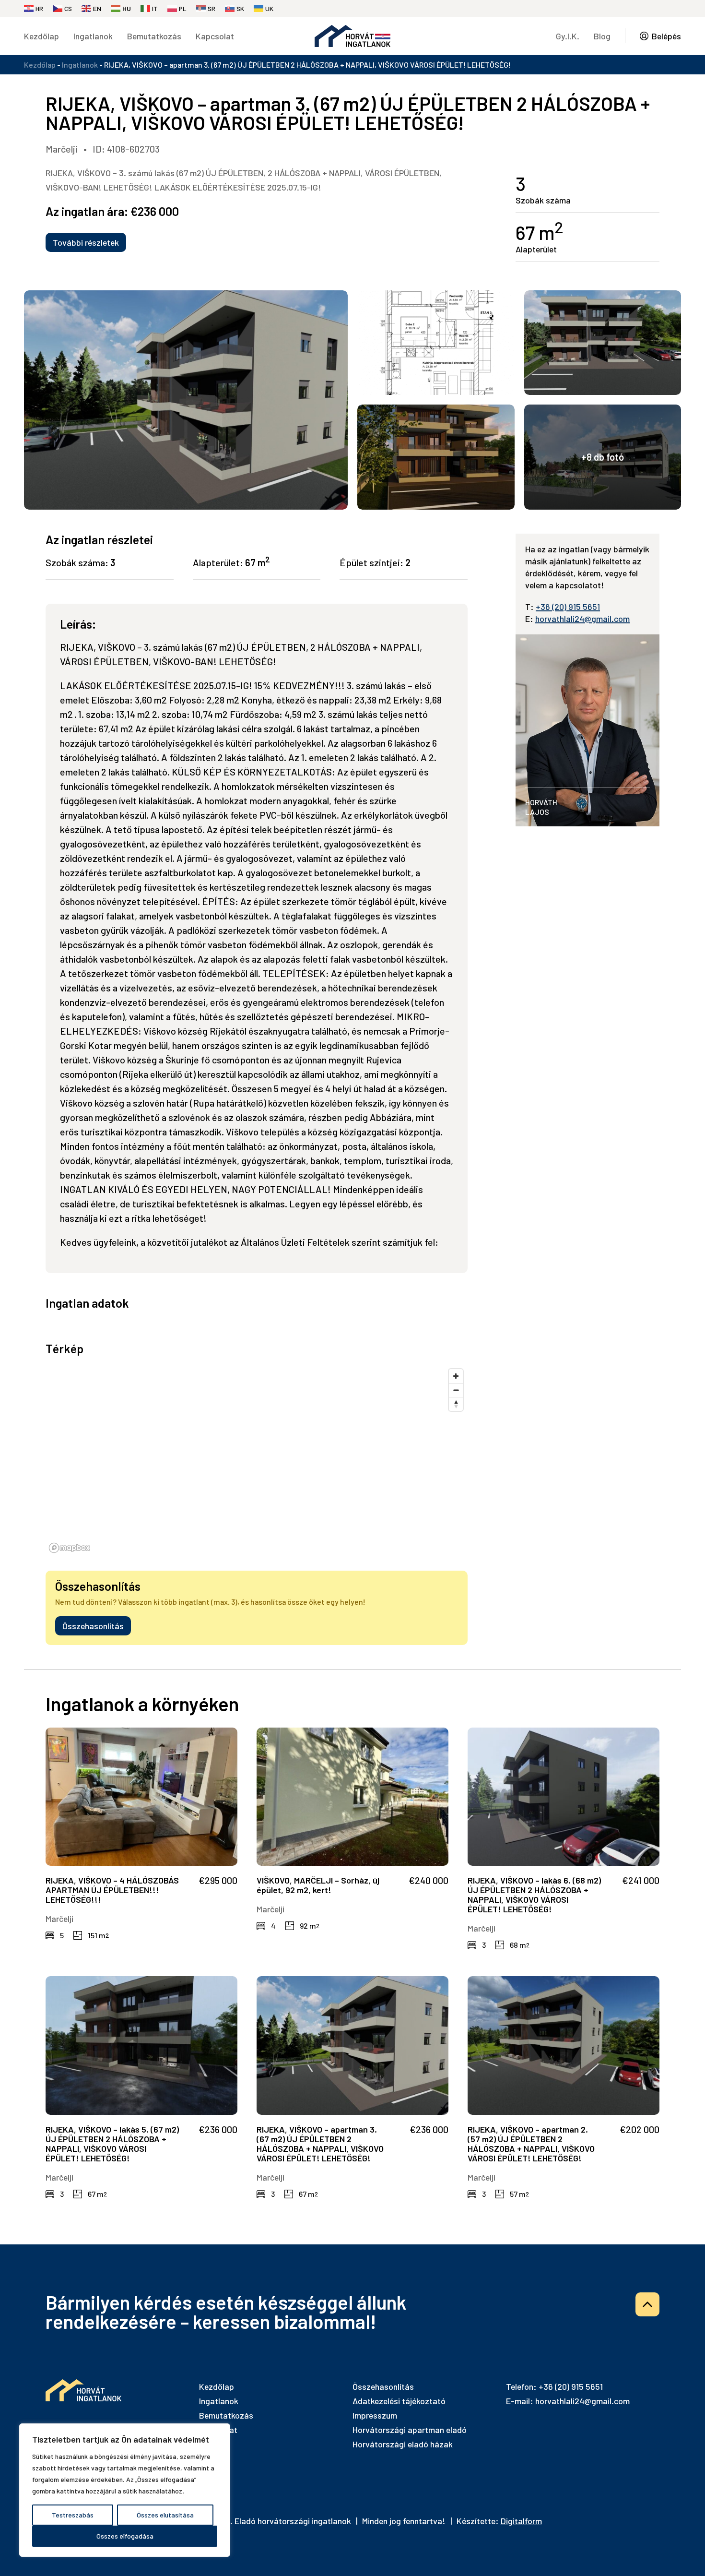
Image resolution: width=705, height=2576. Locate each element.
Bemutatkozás (154, 36)
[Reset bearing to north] (456, 1404)
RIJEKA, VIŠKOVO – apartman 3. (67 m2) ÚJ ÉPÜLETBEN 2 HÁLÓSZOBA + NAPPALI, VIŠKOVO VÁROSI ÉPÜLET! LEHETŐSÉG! (320, 2144)
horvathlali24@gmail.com (582, 619)
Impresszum (375, 2415)
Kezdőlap (41, 36)
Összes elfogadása (125, 2536)
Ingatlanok (93, 36)
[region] (125, 2490)
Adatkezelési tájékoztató (399, 2401)
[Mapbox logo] (70, 1548)
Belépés (666, 36)
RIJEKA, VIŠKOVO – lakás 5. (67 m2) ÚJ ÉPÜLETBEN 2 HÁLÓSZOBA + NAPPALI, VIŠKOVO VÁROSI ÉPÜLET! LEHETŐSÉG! (112, 2144)
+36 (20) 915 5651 (568, 607)
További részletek (86, 242)
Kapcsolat (215, 36)
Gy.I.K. (568, 36)
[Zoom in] (456, 1376)
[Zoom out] (456, 1390)
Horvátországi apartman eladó (410, 2430)
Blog (602, 36)
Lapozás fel (647, 2304)
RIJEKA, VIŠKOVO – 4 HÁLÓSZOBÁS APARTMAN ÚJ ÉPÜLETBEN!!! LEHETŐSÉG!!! (112, 1890)
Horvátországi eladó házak (403, 2444)
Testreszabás (73, 2515)
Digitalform (521, 2521)
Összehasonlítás (93, 1626)
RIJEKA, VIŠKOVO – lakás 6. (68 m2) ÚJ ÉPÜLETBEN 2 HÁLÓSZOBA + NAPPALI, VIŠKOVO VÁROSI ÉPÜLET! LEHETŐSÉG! (534, 1895)
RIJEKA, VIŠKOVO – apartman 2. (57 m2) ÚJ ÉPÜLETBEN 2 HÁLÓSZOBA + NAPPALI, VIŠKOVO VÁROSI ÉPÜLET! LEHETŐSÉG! (531, 2144)
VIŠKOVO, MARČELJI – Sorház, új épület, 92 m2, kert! (318, 1885)
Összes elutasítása (165, 2515)
